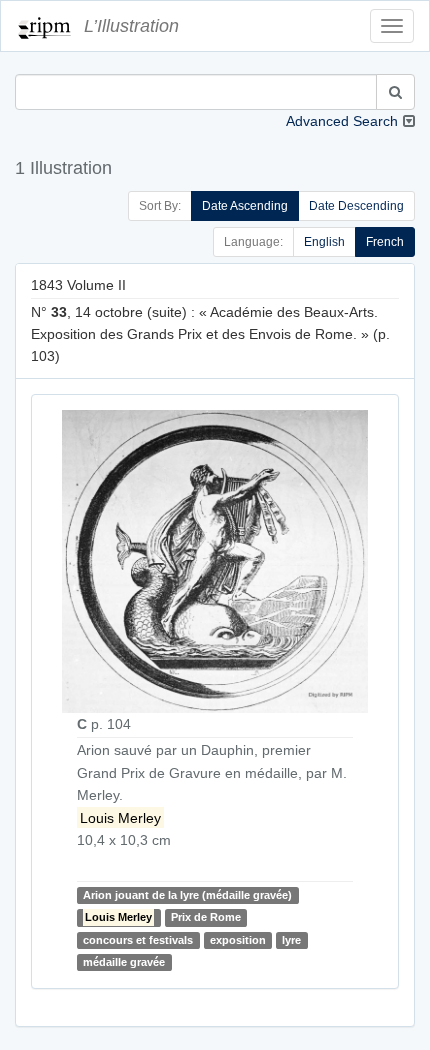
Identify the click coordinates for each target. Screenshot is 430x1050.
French (385, 242)
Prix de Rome (206, 918)
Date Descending (356, 206)
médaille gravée (124, 962)
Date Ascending (245, 206)
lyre (291, 940)
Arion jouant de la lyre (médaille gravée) (187, 895)
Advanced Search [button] (342, 121)
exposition (238, 940)
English (324, 242)
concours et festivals (138, 940)
